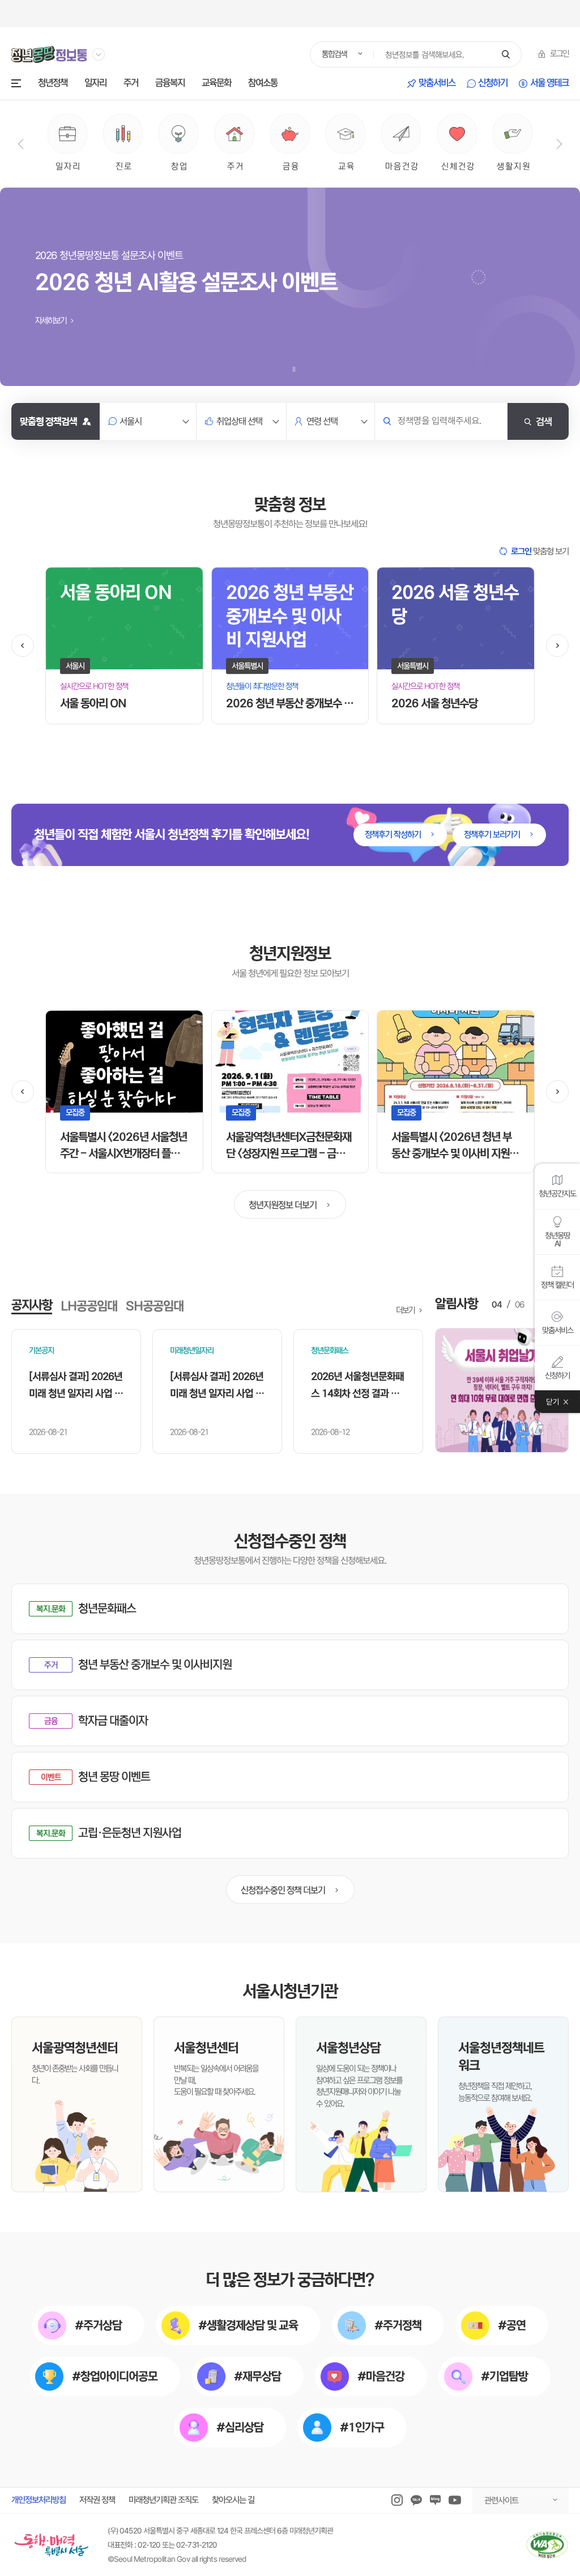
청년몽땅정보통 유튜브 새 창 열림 (455, 2500)
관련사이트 (501, 2500)
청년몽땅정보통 (49, 54)
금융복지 (170, 84)
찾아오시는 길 (233, 2500)
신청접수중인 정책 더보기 (283, 1890)
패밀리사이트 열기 (99, 54)
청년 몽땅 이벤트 (114, 1777)
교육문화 (216, 84)
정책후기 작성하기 (394, 835)
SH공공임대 (155, 1306)
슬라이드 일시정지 (294, 369)
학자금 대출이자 (113, 1721)
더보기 (406, 1310)
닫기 (553, 1401)
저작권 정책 (97, 2500)
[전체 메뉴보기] (16, 83)
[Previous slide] (21, 144)
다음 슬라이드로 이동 (557, 646)
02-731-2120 (197, 2545)
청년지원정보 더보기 (283, 1205)
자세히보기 (52, 321)
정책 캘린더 (557, 1284)
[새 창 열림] (502, 1390)
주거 (131, 84)
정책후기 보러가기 (493, 835)
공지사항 (32, 1305)
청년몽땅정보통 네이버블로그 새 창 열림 (435, 2500)
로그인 (559, 54)
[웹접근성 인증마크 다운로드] (547, 2545)
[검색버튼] (506, 55)
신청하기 (493, 84)
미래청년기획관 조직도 (163, 2500)
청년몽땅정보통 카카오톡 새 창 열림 (416, 2500)
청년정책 (53, 84)
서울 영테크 (549, 84)
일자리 (95, 84)
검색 (544, 421)
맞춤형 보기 (540, 551)
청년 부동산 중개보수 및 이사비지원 (155, 1665)
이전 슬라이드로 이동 (23, 646)
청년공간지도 (557, 1193)
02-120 (149, 2545)
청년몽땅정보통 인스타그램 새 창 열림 (397, 2500)
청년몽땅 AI (557, 1239)
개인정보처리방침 (39, 2500)
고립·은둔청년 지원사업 (130, 1833)
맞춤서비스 (437, 84)
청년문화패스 (107, 1609)
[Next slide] (559, 144)
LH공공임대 (89, 1306)
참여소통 (263, 84)
